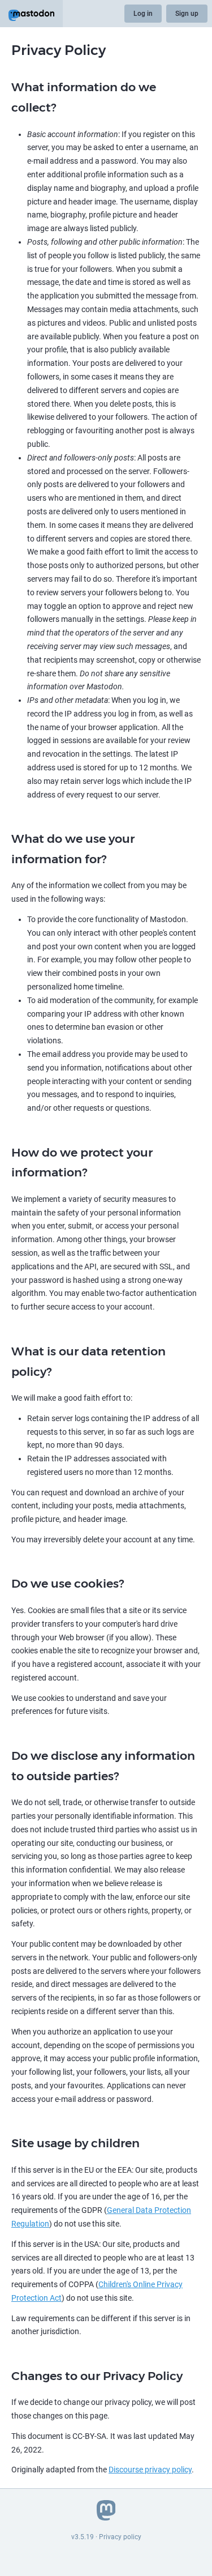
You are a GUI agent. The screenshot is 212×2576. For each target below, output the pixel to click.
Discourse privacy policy (150, 2470)
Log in (143, 14)
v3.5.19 (83, 2537)
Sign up (187, 14)
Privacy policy (120, 2537)
